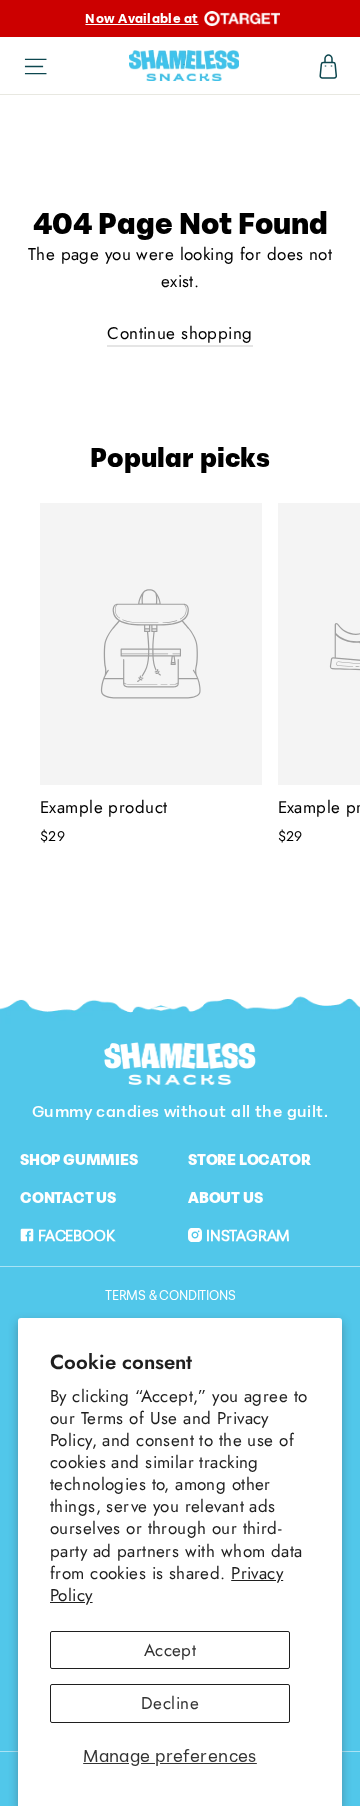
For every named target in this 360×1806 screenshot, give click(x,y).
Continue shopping (179, 333)
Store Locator (249, 1159)
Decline (170, 1703)
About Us (225, 1197)
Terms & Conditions (170, 1295)
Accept (170, 1650)
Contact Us (68, 1197)
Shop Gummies (79, 1159)
